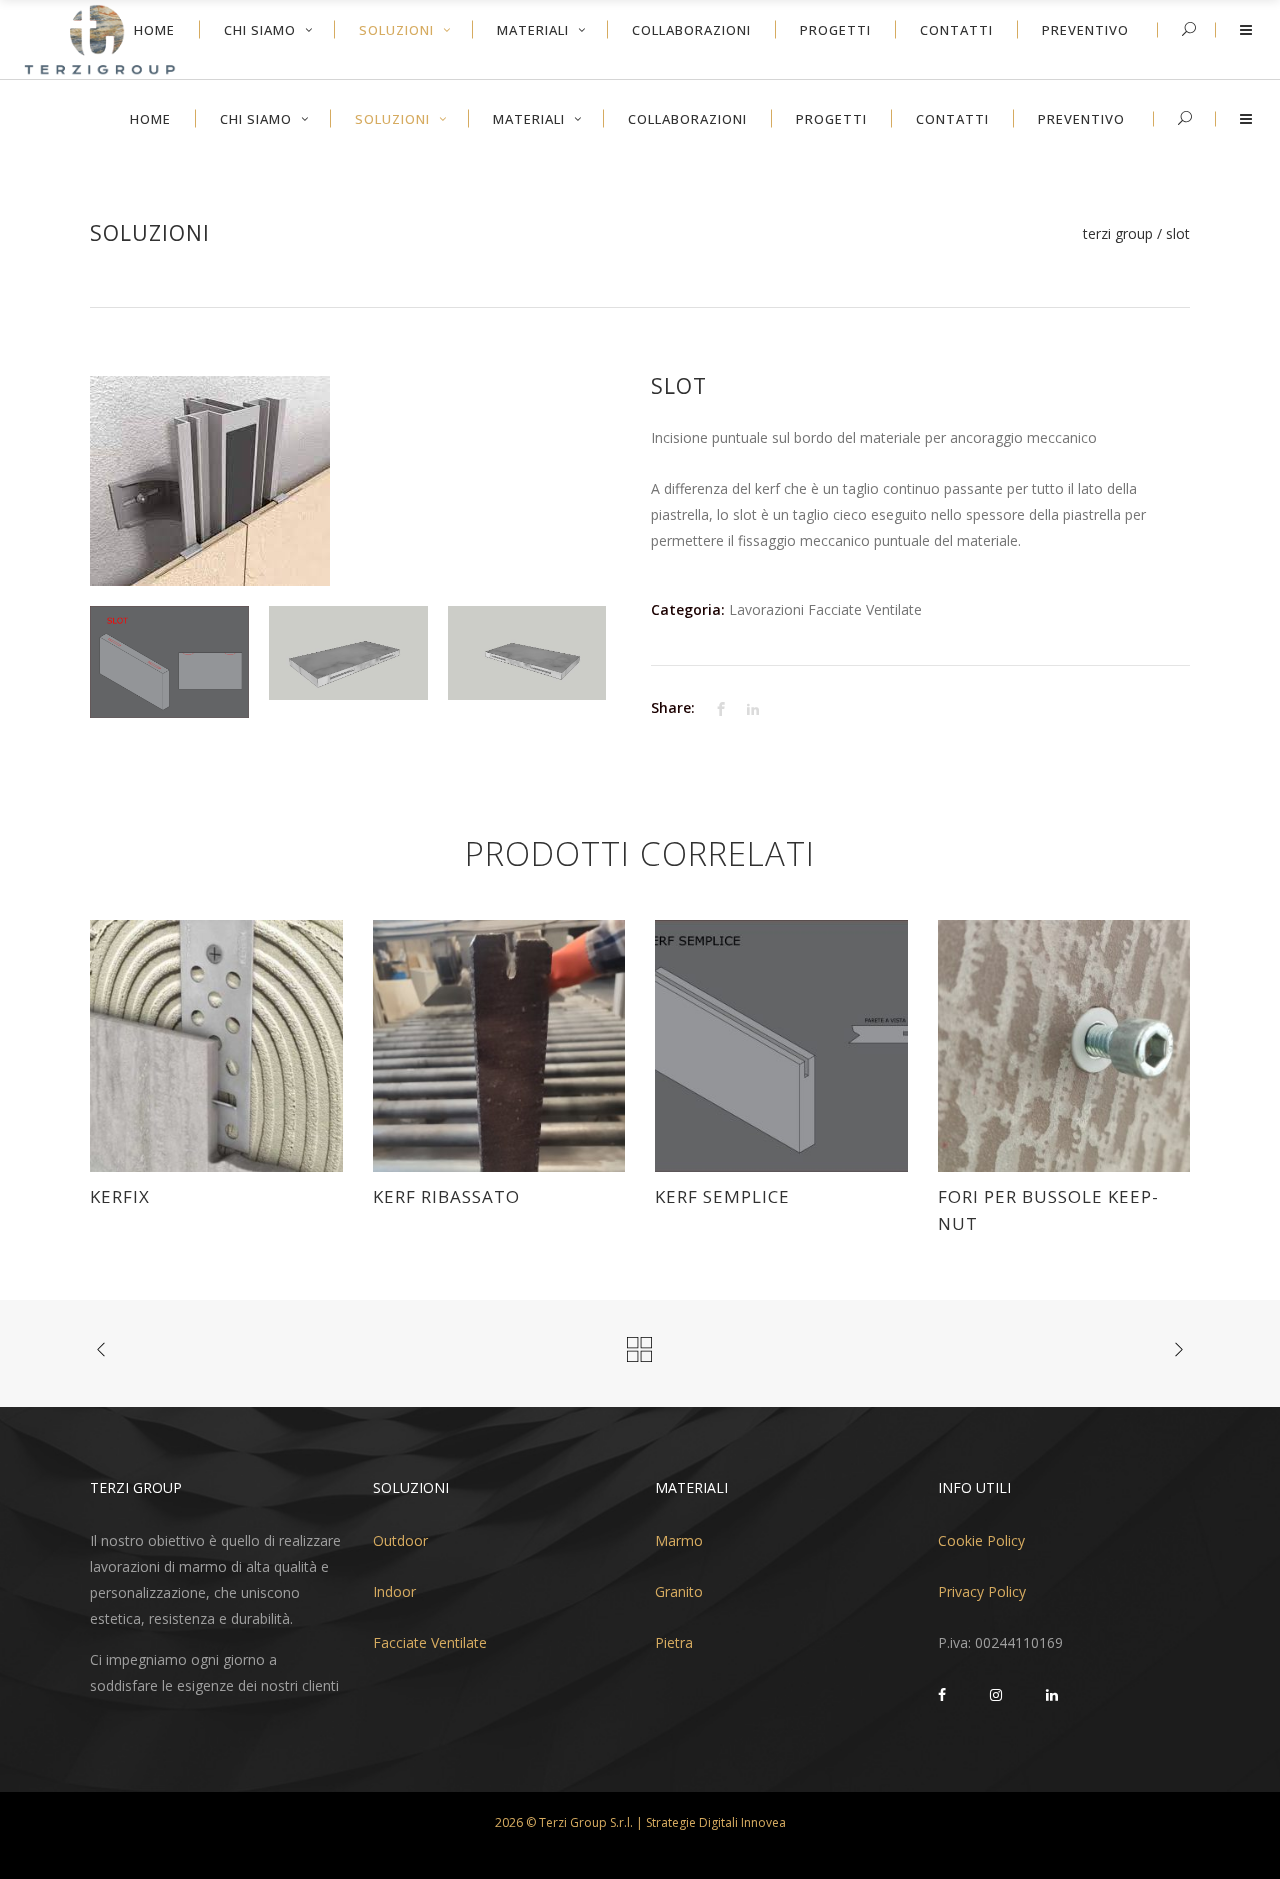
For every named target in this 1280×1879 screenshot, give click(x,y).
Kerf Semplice (722, 1196)
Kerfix (120, 1196)
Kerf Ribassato (446, 1196)
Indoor (394, 1591)
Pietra (674, 1642)
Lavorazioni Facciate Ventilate (825, 609)
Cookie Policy (981, 1540)
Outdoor (400, 1540)
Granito (679, 1591)
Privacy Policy (982, 1591)
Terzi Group (1118, 234)
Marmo (679, 1540)
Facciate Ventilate (430, 1642)
